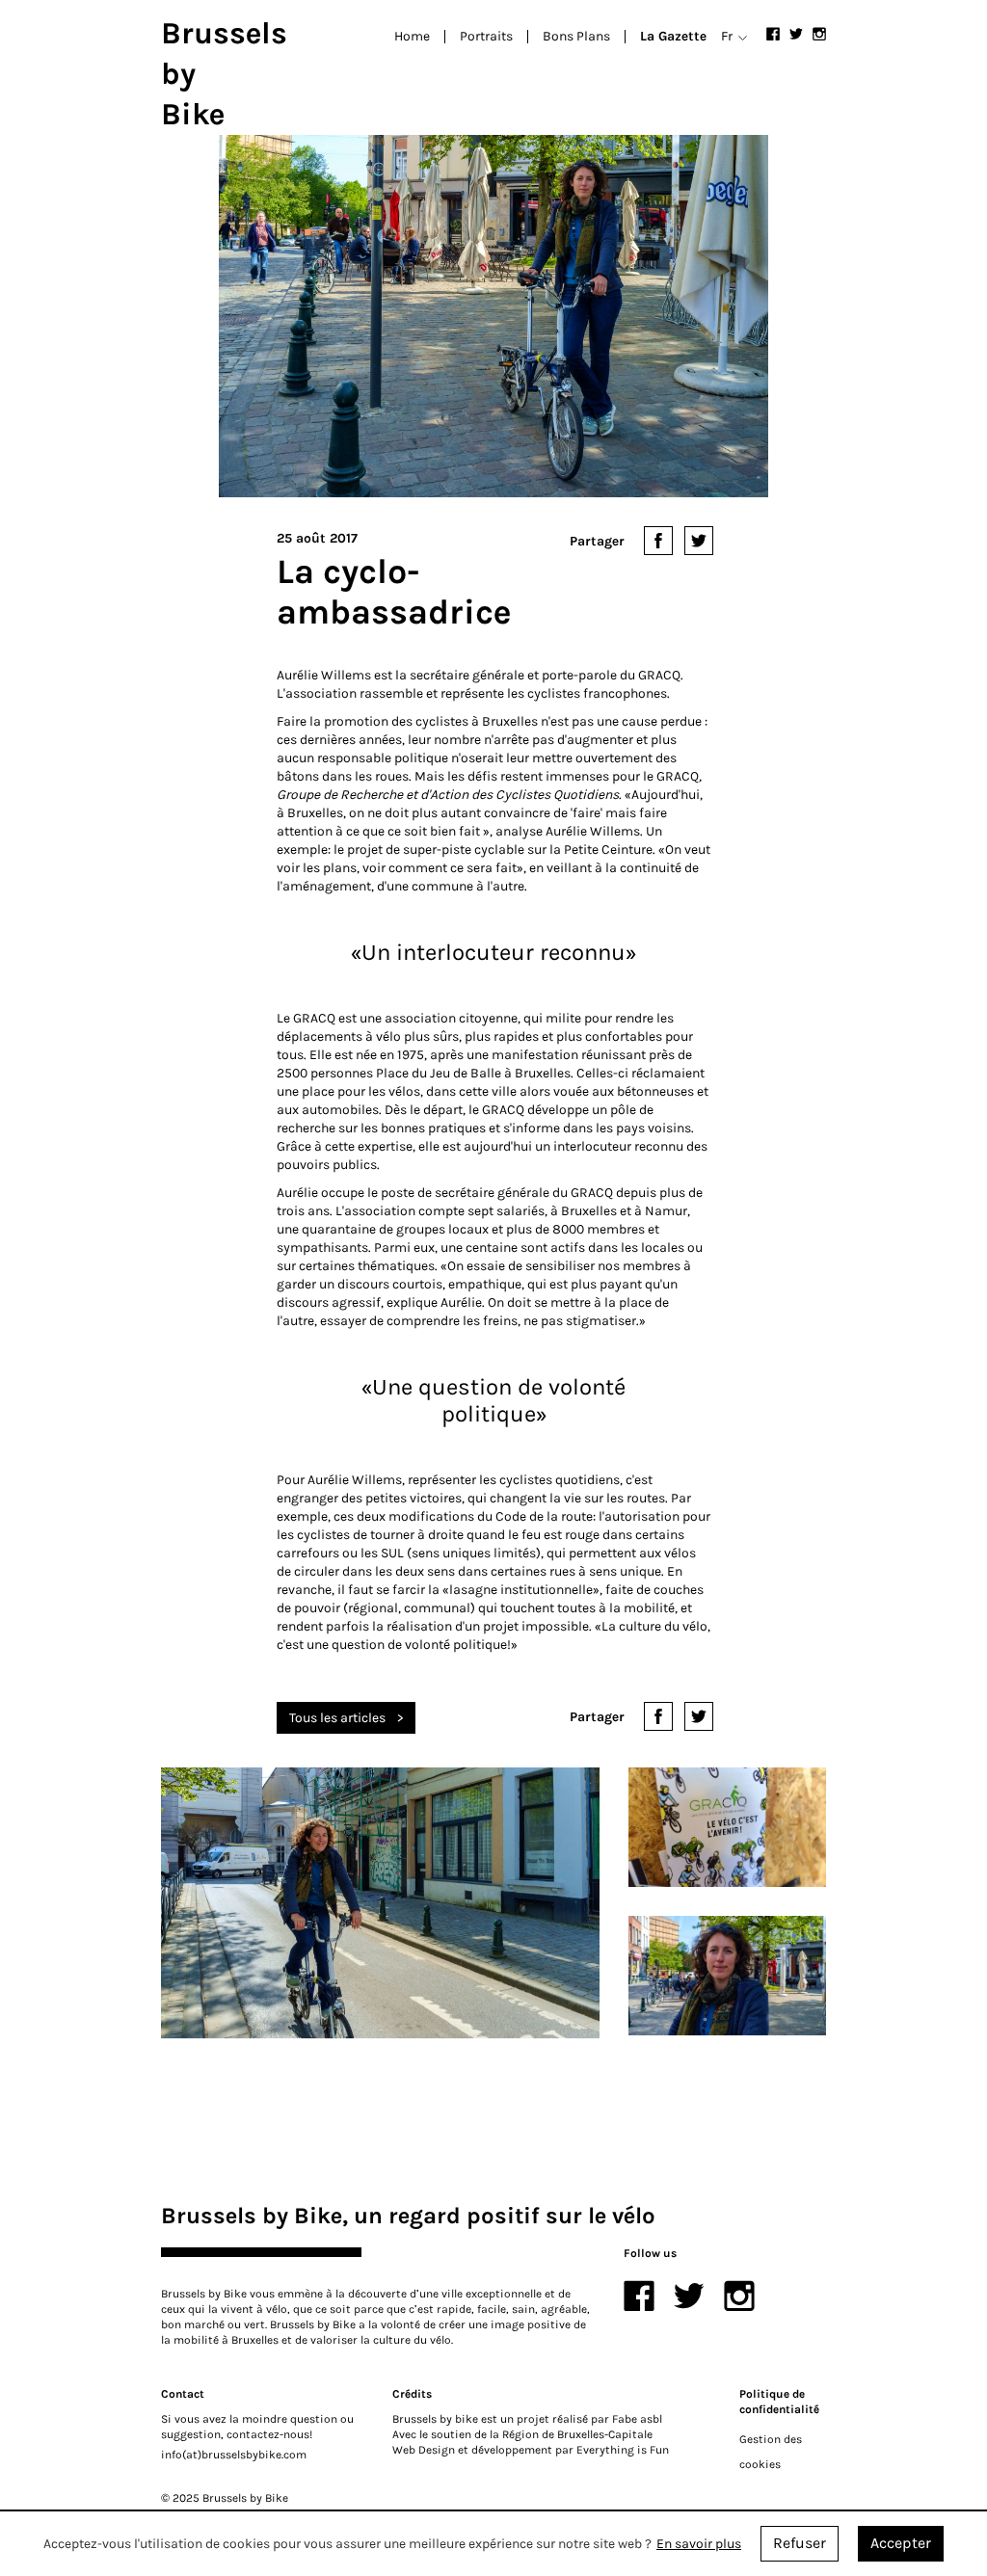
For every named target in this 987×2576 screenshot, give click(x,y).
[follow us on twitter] (796, 34)
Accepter (901, 2543)
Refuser (800, 2543)
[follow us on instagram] (819, 34)
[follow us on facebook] (773, 34)
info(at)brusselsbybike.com (234, 2455)
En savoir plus (699, 2544)
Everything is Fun (623, 2450)
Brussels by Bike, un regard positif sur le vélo (408, 2216)
